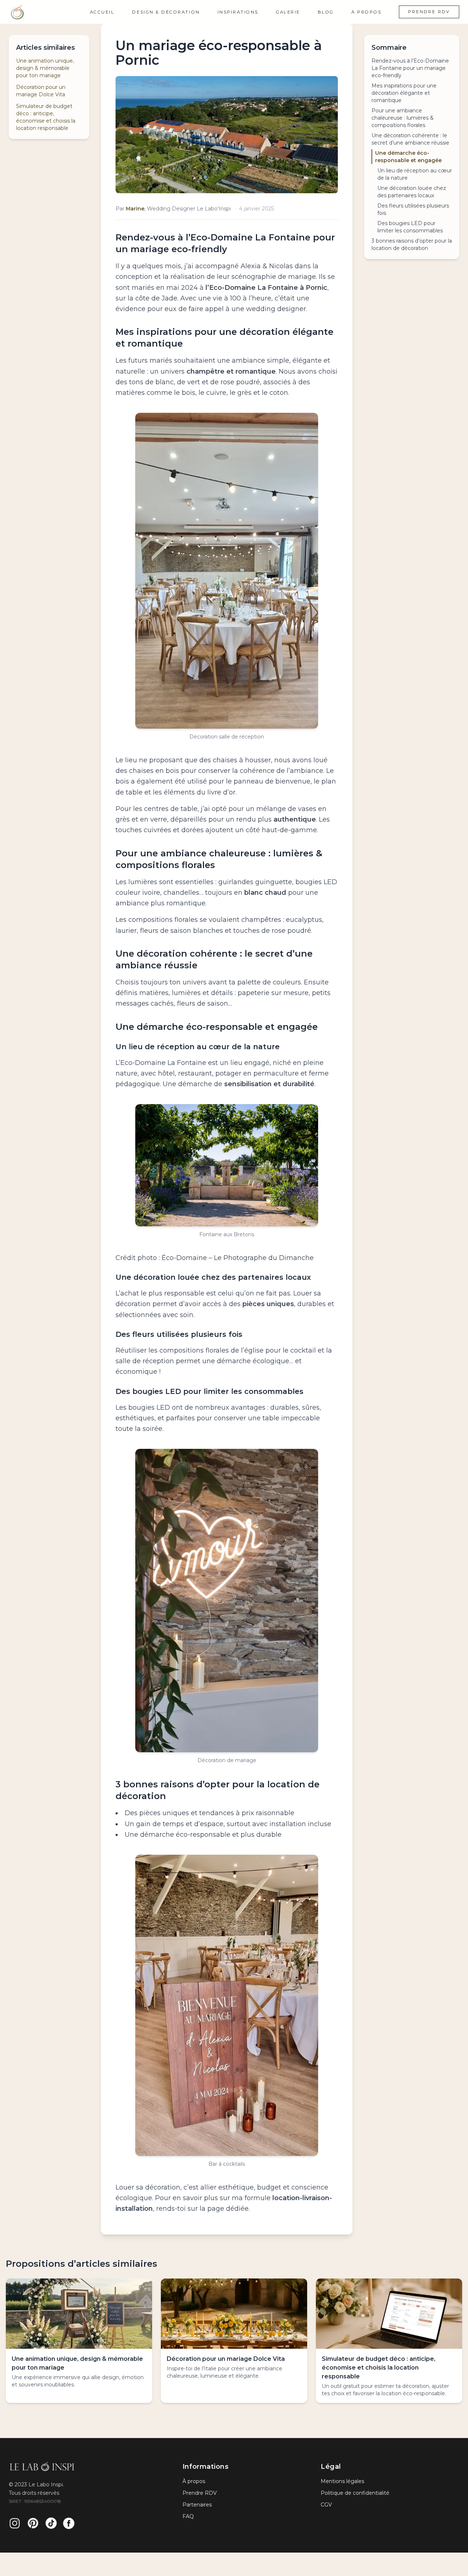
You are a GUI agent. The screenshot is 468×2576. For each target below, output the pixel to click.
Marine (135, 209)
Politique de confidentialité (355, 2493)
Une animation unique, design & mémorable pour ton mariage (45, 68)
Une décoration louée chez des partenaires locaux (412, 192)
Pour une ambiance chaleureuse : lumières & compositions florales (403, 118)
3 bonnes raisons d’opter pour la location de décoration (412, 244)
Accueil (102, 12)
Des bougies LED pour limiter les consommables (410, 227)
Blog (326, 12)
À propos (366, 12)
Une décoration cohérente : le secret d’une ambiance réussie (410, 139)
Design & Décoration (166, 12)
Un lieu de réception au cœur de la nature (415, 174)
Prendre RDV (429, 12)
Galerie (288, 12)
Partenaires (197, 2505)
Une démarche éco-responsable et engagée (408, 157)
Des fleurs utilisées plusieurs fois (413, 209)
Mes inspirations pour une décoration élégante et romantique (404, 93)
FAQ (188, 2516)
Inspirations (238, 12)
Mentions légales (342, 2481)
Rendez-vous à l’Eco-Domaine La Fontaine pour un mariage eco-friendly (410, 68)
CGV (326, 2505)
